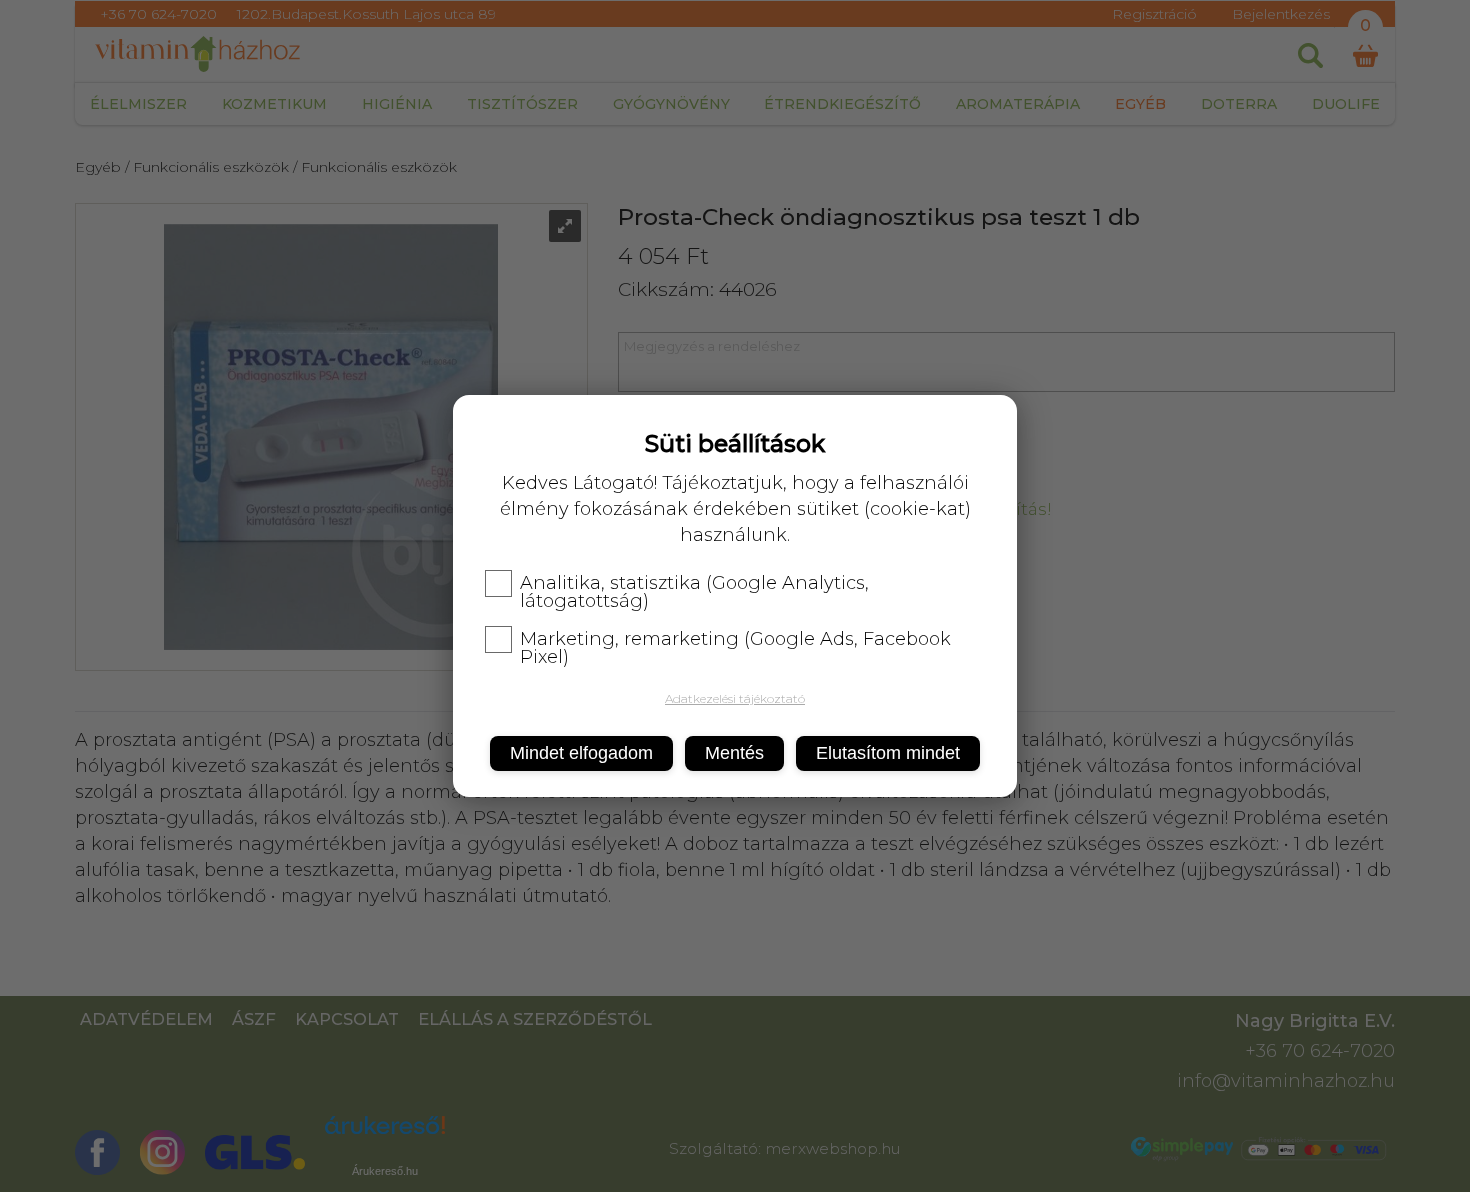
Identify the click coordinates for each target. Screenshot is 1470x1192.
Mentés (734, 753)
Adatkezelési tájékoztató (735, 698)
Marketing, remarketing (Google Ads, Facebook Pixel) (735, 648)
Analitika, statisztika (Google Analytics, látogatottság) (694, 592)
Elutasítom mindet (888, 753)
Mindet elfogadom (581, 753)
